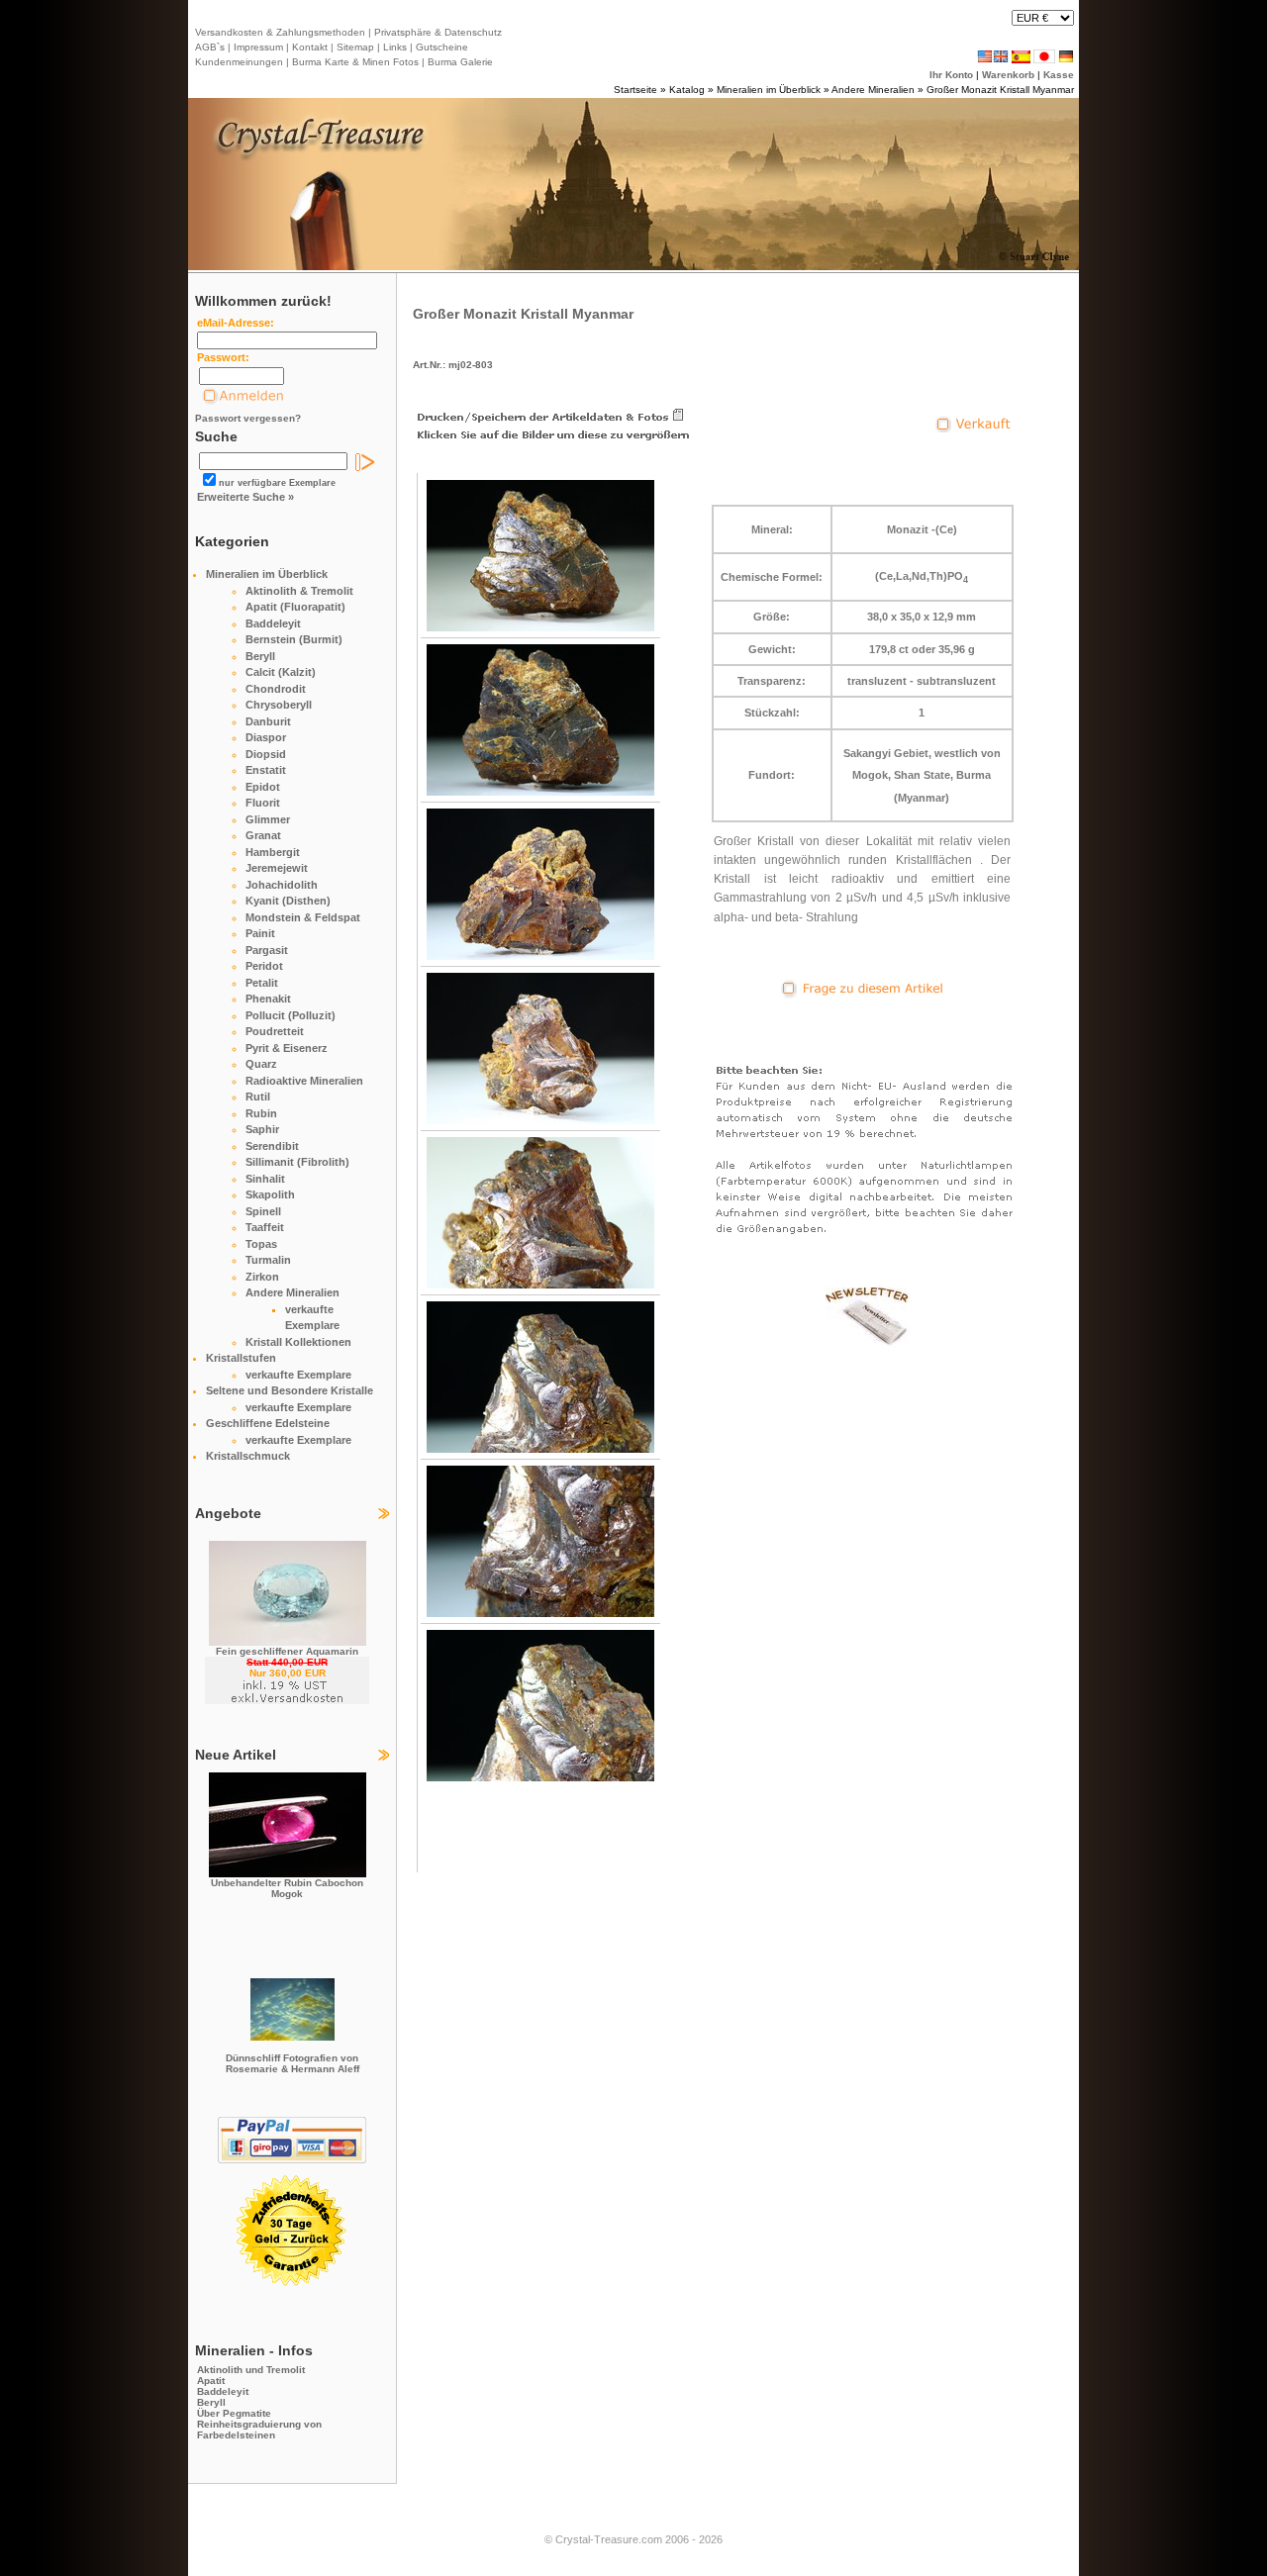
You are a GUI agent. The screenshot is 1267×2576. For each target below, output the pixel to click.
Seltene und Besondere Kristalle (290, 1390)
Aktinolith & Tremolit (299, 591)
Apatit (211, 2381)
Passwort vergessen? (248, 418)
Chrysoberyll (279, 705)
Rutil (258, 1097)
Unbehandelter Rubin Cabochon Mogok (287, 1888)
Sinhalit (265, 1179)
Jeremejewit (277, 868)
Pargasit (267, 950)
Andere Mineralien (873, 90)
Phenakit (268, 999)
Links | (396, 47)
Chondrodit (276, 689)
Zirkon (262, 1277)
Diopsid (266, 754)
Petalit (262, 983)
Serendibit (272, 1146)
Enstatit (266, 770)
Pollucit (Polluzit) (291, 1015)
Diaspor (266, 737)
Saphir (262, 1129)
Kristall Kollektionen (298, 1342)
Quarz (261, 1064)
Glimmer (268, 819)
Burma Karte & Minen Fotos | (357, 62)
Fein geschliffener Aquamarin (287, 1651)
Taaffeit (265, 1227)
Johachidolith (282, 885)
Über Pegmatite (234, 2413)
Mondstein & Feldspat (303, 917)
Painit (260, 933)
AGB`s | (213, 47)
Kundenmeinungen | (242, 62)
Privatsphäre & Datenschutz (437, 32)
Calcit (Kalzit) (281, 672)
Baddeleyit (273, 623)
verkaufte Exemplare (298, 1375)
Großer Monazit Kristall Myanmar (1000, 90)
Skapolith (270, 1194)
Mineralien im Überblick (769, 90)
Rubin (261, 1113)
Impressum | (260, 47)
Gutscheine (440, 47)
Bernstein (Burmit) (294, 639)
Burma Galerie (460, 62)
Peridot (264, 966)
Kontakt (310, 47)
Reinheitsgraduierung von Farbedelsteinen (259, 2430)
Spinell (263, 1211)
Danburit (268, 721)
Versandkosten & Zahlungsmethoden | (283, 32)
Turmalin (268, 1260)
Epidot (263, 787)
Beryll (260, 656)
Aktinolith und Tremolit (251, 2370)
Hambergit (273, 852)
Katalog (687, 90)
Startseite (635, 90)
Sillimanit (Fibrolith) (297, 1162)
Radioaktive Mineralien (304, 1081)
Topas (261, 1244)
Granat (263, 835)
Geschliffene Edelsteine (268, 1423)
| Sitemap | (355, 47)
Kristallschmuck (248, 1456)
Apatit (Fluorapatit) (295, 607)
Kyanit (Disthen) (288, 901)
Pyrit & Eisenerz (287, 1048)
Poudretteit (275, 1031)
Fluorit (263, 803)
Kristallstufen (241, 1358)
